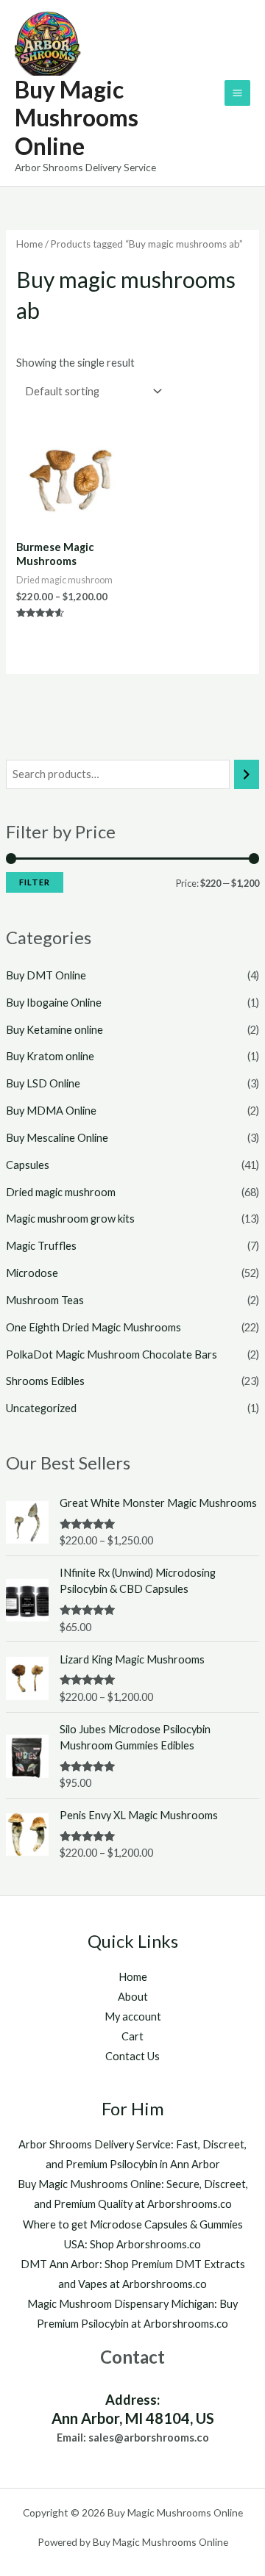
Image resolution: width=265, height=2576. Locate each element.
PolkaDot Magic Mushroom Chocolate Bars (112, 1354)
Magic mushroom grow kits (70, 1219)
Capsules (28, 1165)
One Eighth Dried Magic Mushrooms (93, 1327)
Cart (132, 2036)
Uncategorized (41, 1408)
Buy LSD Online (43, 1083)
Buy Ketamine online (54, 1030)
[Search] (247, 774)
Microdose (32, 1273)
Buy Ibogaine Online (54, 1003)
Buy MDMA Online (51, 1111)
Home (29, 244)
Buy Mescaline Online (57, 1138)
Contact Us (132, 2056)
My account (133, 2016)
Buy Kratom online (50, 1056)
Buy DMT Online (46, 975)
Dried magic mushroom (61, 1192)
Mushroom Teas (45, 1300)
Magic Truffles (41, 1246)
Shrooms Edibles (45, 1381)
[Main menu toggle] (237, 93)
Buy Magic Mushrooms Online (77, 118)
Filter (35, 882)
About (133, 1997)
